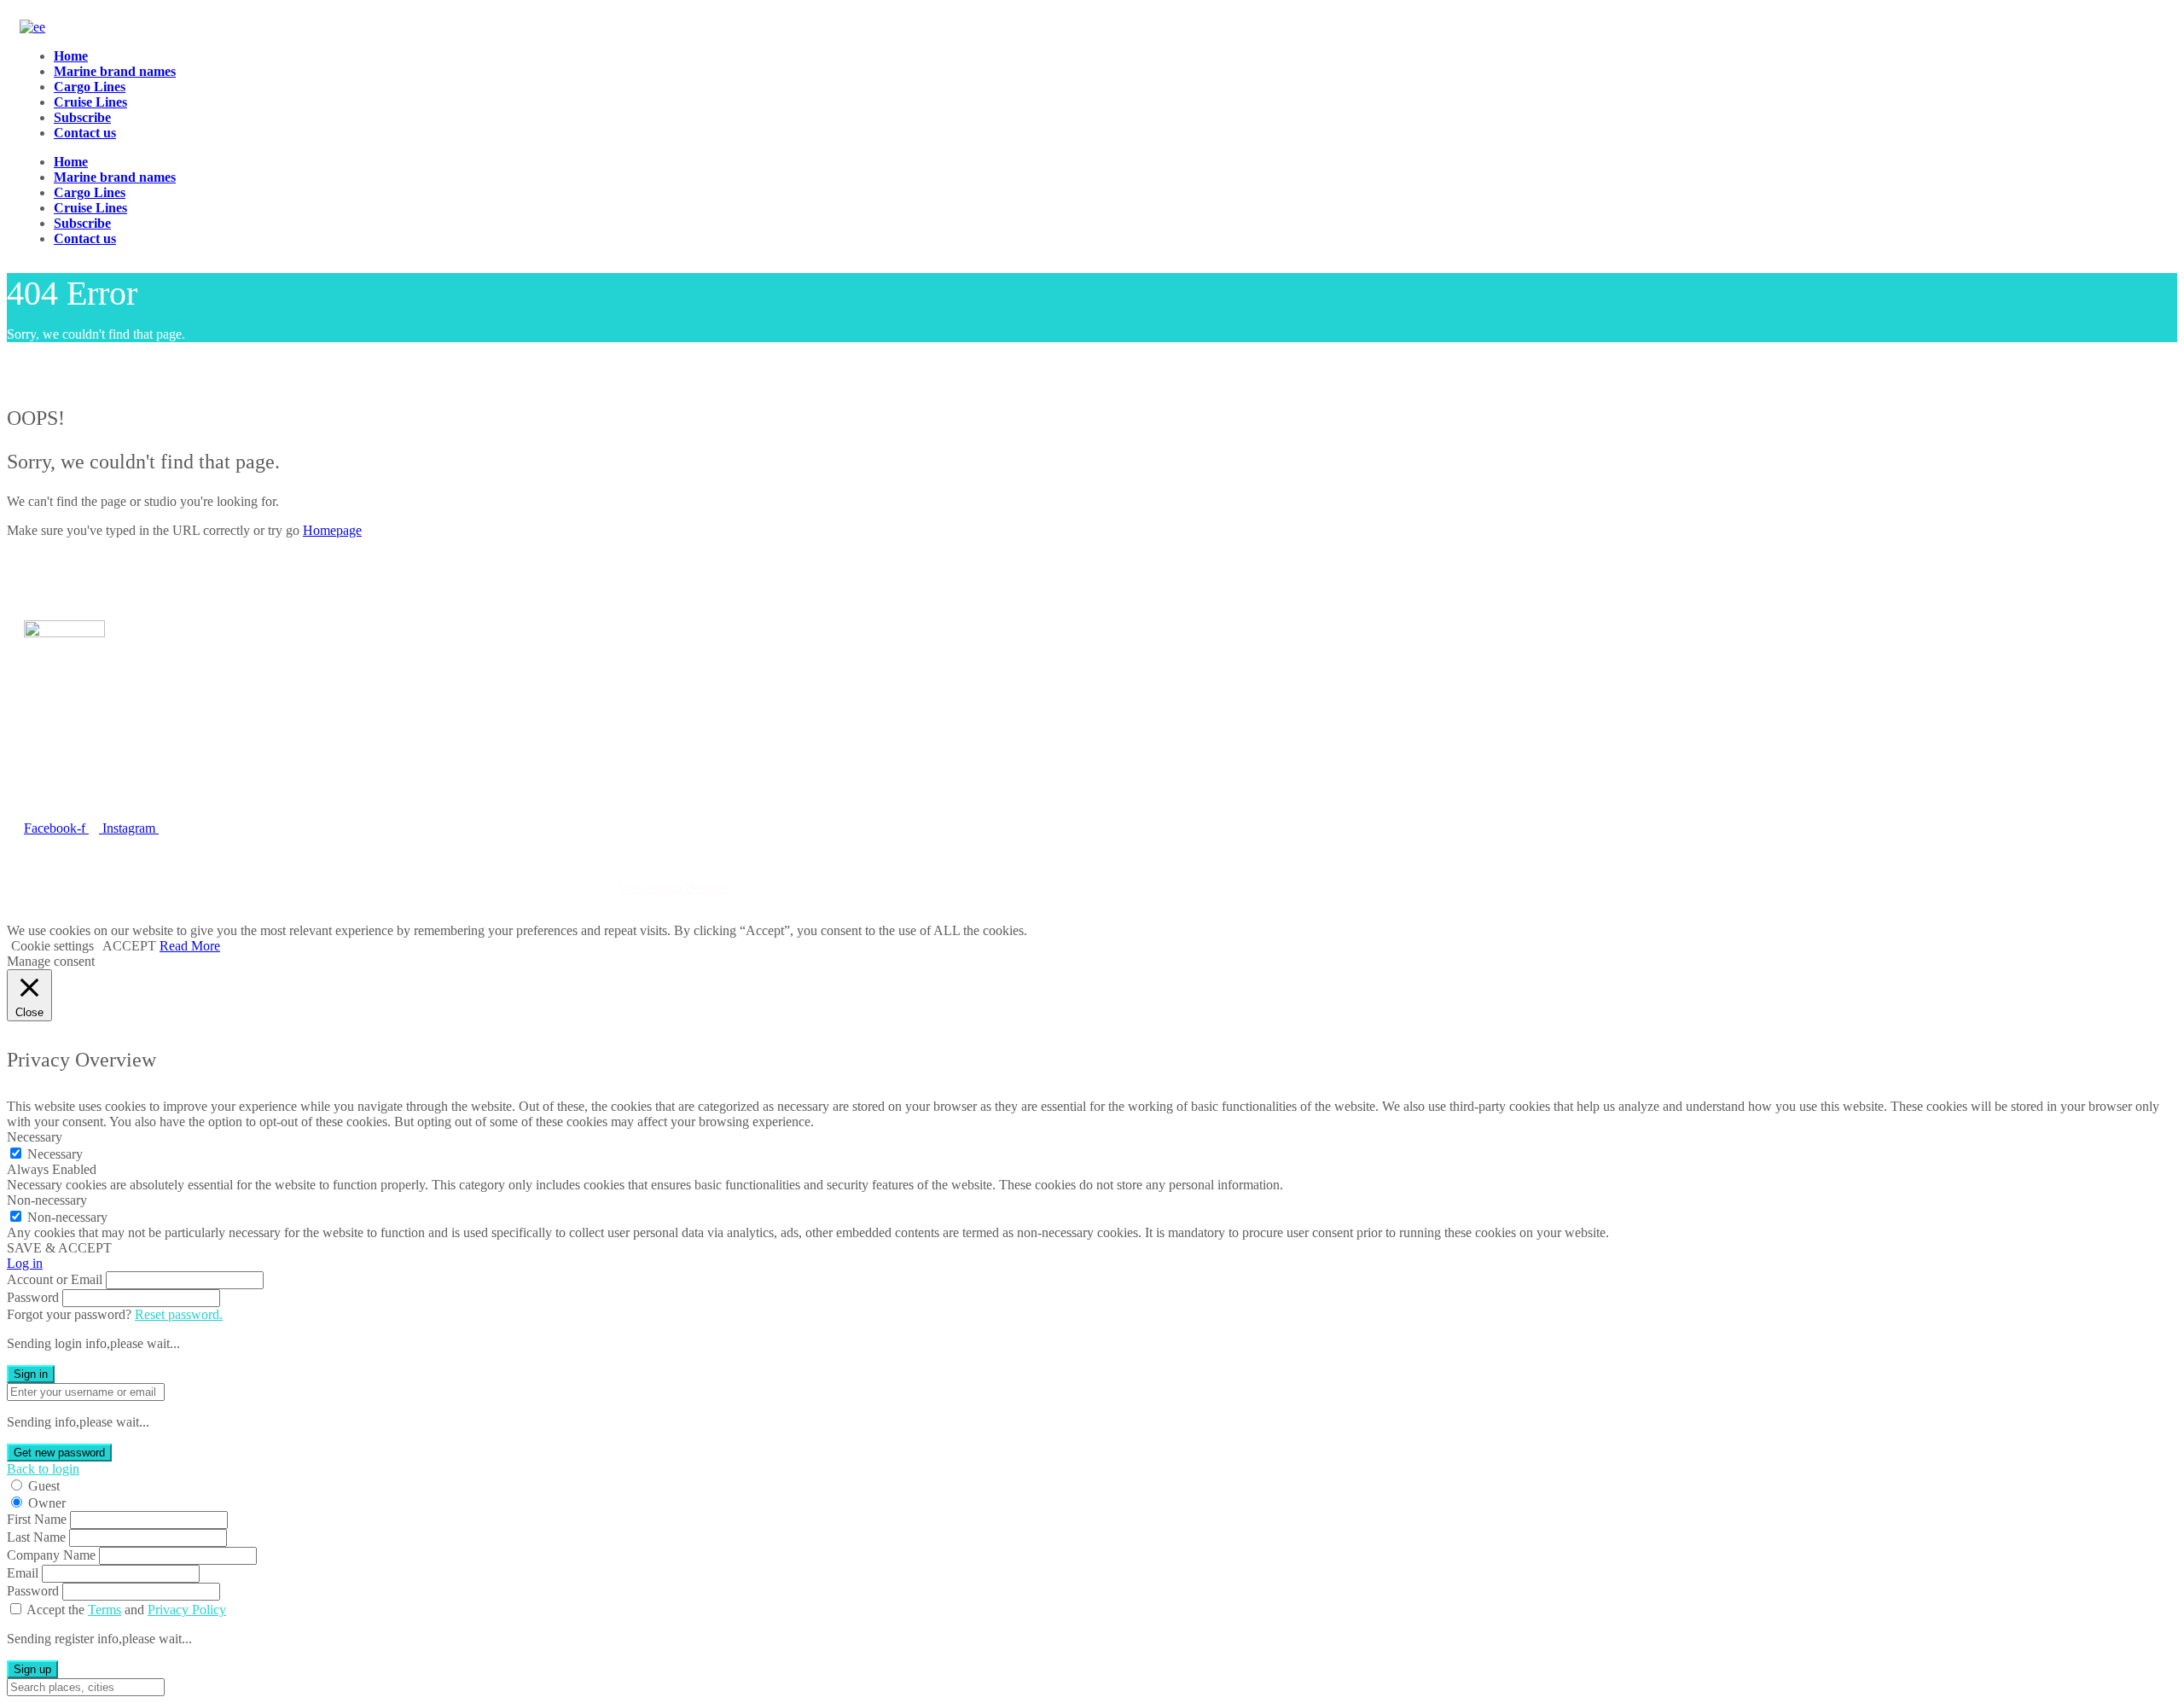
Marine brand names (115, 71)
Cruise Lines (90, 102)
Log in (25, 1263)
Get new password (59, 1453)
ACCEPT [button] (129, 946)
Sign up (32, 1669)
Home (71, 56)
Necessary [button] (35, 1137)
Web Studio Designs (674, 888)
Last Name (36, 1537)
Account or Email (55, 1279)
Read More (190, 946)
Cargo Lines (90, 87)
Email (23, 1573)
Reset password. (179, 1314)
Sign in (31, 1374)
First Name (37, 1519)
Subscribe (82, 117)
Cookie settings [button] (52, 946)
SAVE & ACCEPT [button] (59, 1248)
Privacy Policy (187, 1610)
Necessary (55, 1154)
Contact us (85, 133)
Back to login (43, 1469)
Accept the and (126, 1610)
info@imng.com (106, 764)
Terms (105, 1610)
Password (33, 1297)
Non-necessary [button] (47, 1200)
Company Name (51, 1555)
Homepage (332, 530)
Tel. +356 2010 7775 (81, 790)
